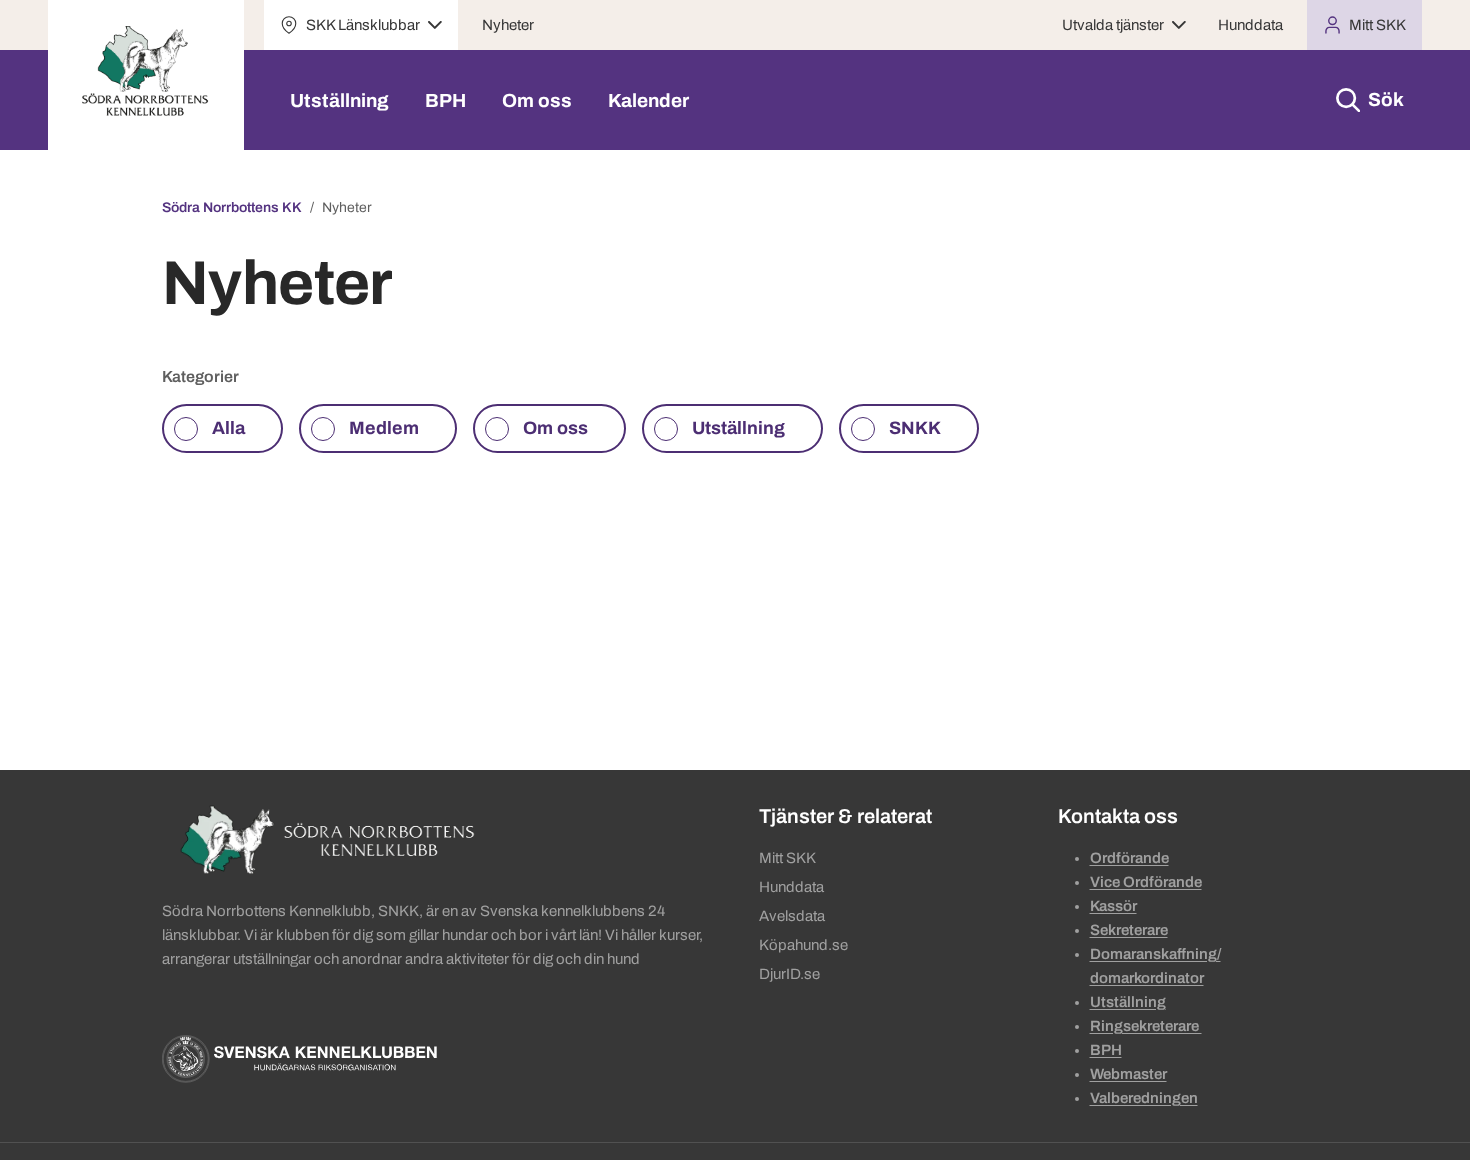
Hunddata (1250, 25)
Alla (228, 428)
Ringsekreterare (1146, 1026)
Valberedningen (1144, 1098)
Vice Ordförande (1146, 882)
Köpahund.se (803, 945)
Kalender (648, 100)
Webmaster (1128, 1074)
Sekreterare (1129, 930)
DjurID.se (789, 974)
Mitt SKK (787, 858)
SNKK (915, 428)
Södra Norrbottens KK (232, 207)
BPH (445, 100)
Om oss (537, 100)
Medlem (384, 428)
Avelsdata (792, 916)
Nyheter (508, 25)
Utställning (339, 100)
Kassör (1113, 906)
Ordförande (1129, 858)
